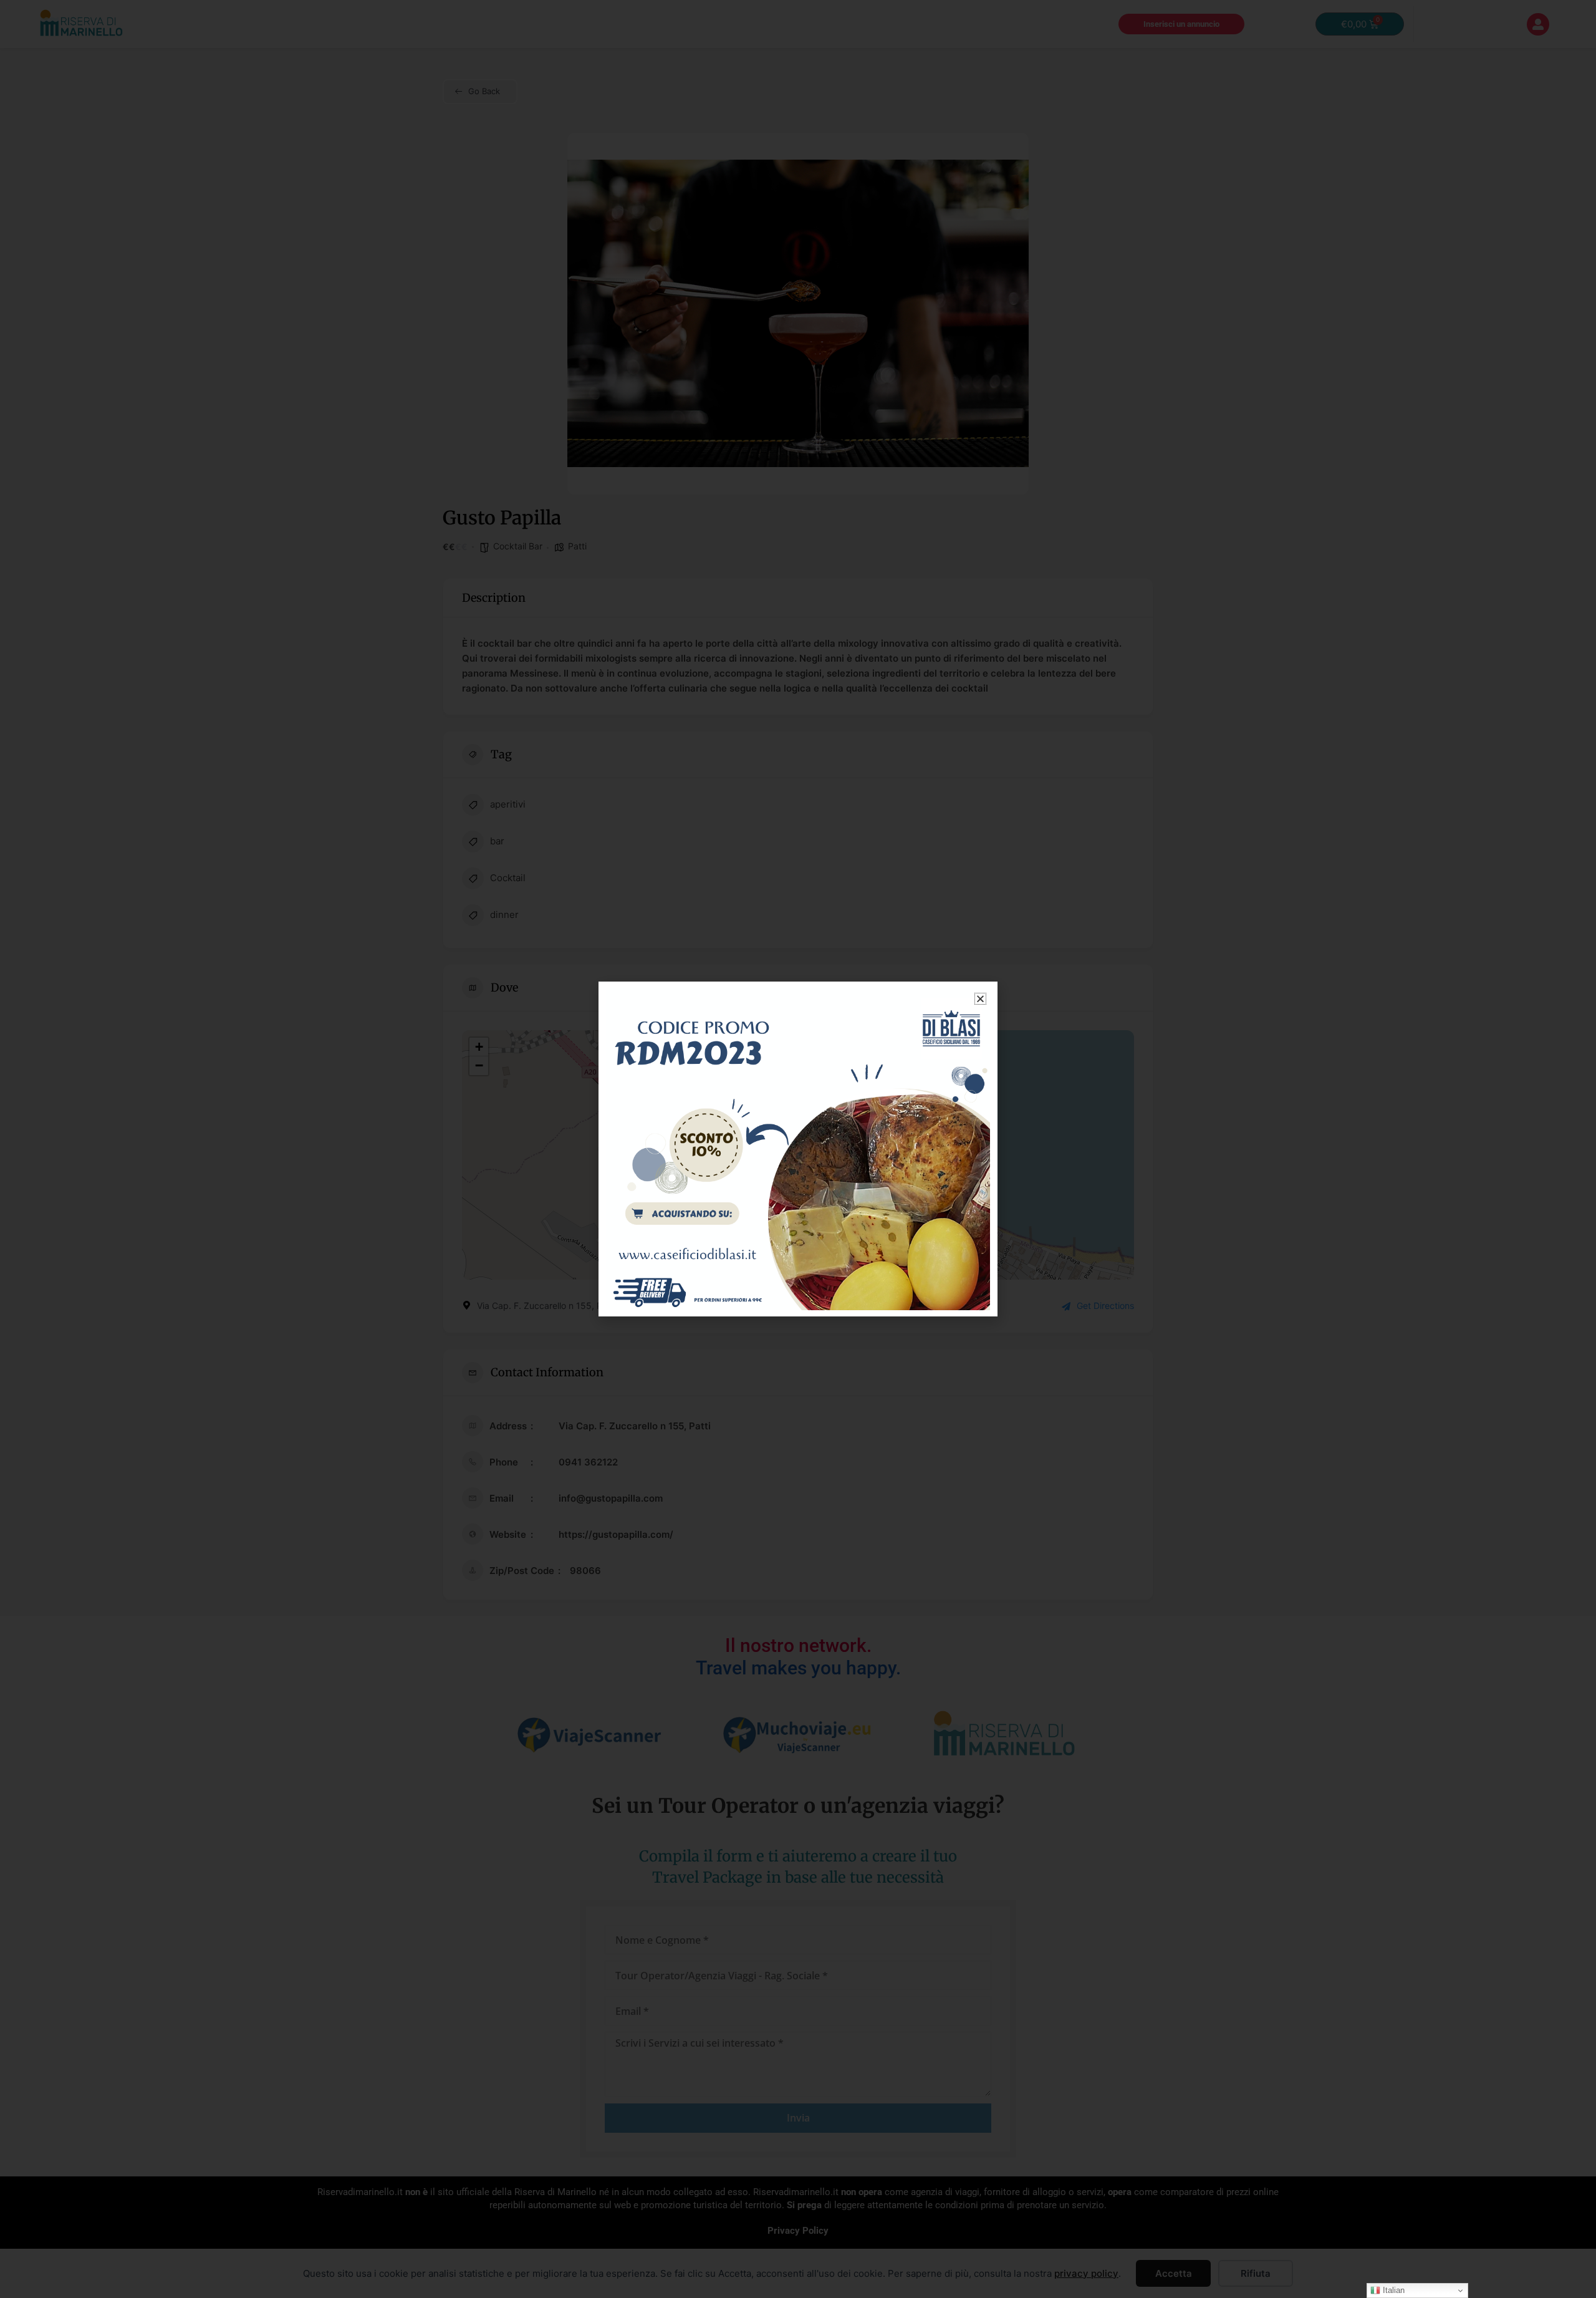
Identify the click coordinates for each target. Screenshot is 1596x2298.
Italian (1392, 2290)
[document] (798, 1149)
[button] (980, 999)
